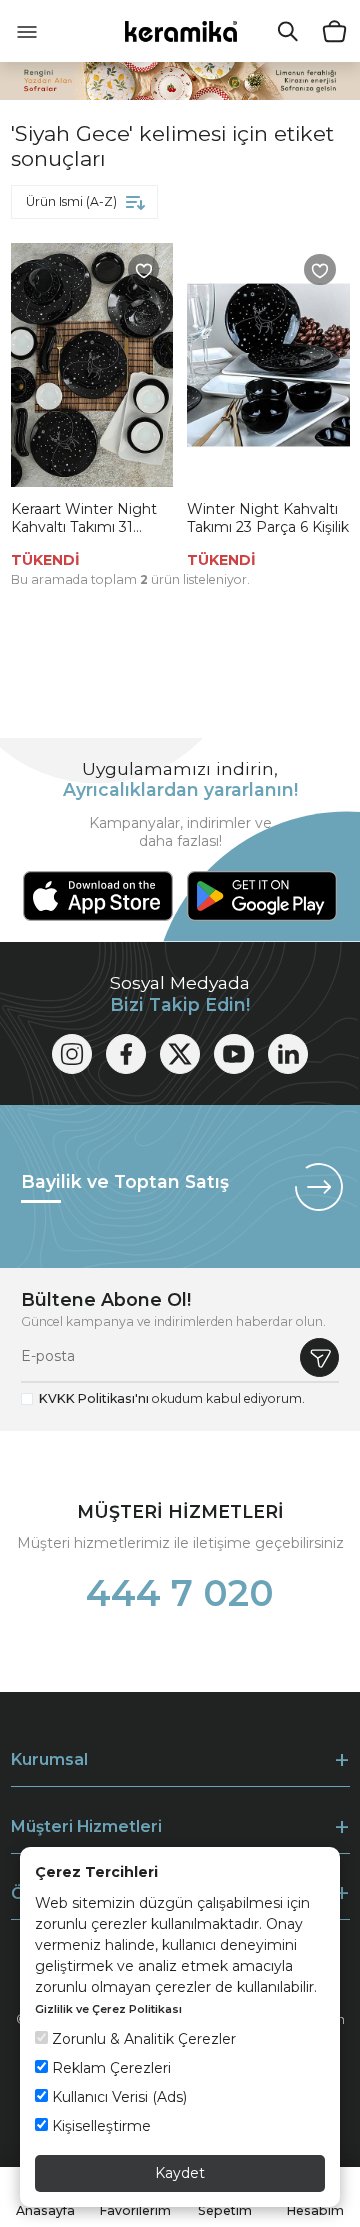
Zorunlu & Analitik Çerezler (142, 2039)
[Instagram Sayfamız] (72, 1054)
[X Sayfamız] (180, 1054)
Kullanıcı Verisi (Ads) (117, 2097)
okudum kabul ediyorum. (172, 1398)
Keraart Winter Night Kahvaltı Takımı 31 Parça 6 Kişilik (84, 518)
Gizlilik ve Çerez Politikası (108, 2009)
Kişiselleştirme (99, 2126)
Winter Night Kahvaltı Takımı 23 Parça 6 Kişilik (268, 518)
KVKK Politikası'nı (94, 1398)
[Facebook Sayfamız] (126, 1054)
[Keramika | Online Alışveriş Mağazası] (180, 30)
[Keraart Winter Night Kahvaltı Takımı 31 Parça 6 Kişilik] (92, 365)
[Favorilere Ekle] (144, 270)
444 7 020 (180, 1593)
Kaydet (180, 2173)
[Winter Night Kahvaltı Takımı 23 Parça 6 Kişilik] (268, 365)
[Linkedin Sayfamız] (288, 1054)
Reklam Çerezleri (109, 2068)
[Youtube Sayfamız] (234, 1054)
